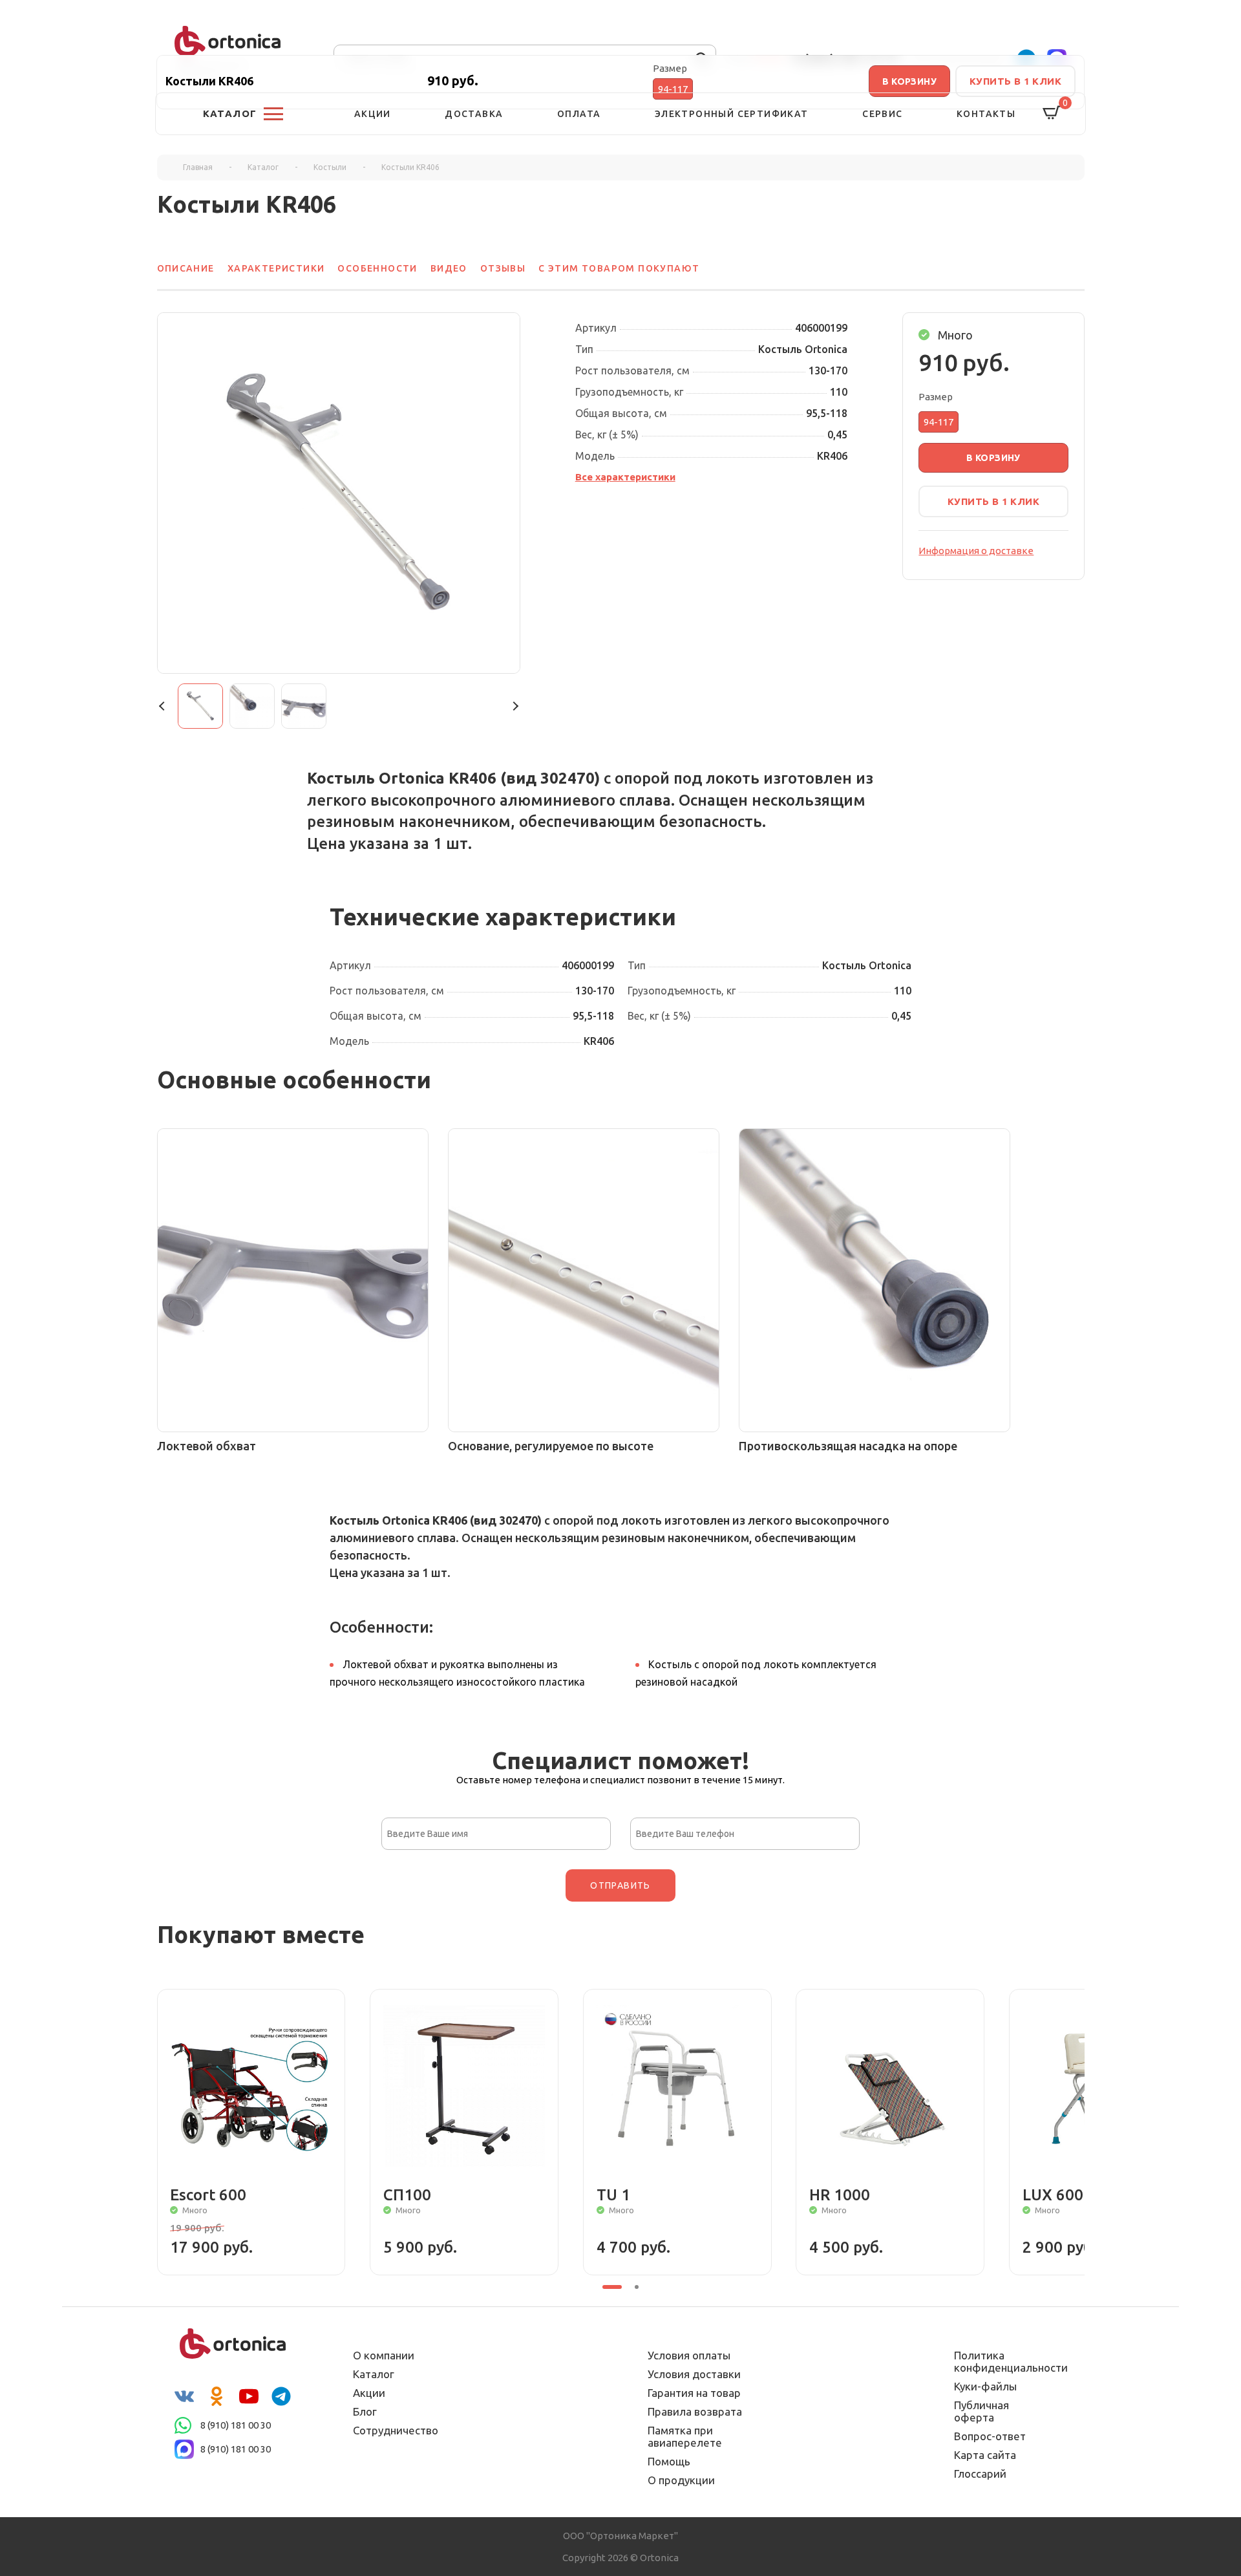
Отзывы (503, 268)
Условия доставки (694, 2374)
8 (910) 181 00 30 (236, 2425)
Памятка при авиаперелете (685, 2436)
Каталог (374, 2374)
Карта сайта (985, 2455)
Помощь (669, 2461)
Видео (449, 268)
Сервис (882, 114)
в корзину (993, 458)
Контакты (986, 114)
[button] (164, 706)
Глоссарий (980, 2474)
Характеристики (276, 268)
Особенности (377, 268)
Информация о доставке (976, 551)
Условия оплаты (689, 2355)
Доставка (474, 114)
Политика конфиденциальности (1002, 2361)
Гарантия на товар (694, 2393)
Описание (186, 268)
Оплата (579, 114)
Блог (365, 2411)
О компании (384, 2355)
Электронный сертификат (732, 114)
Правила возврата (695, 2411)
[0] (1052, 113)
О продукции (681, 2480)
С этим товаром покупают (619, 268)
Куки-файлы (985, 2386)
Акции (373, 114)
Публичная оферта (981, 2411)
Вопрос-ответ (990, 2436)
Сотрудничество (396, 2430)
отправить (620, 1885)
